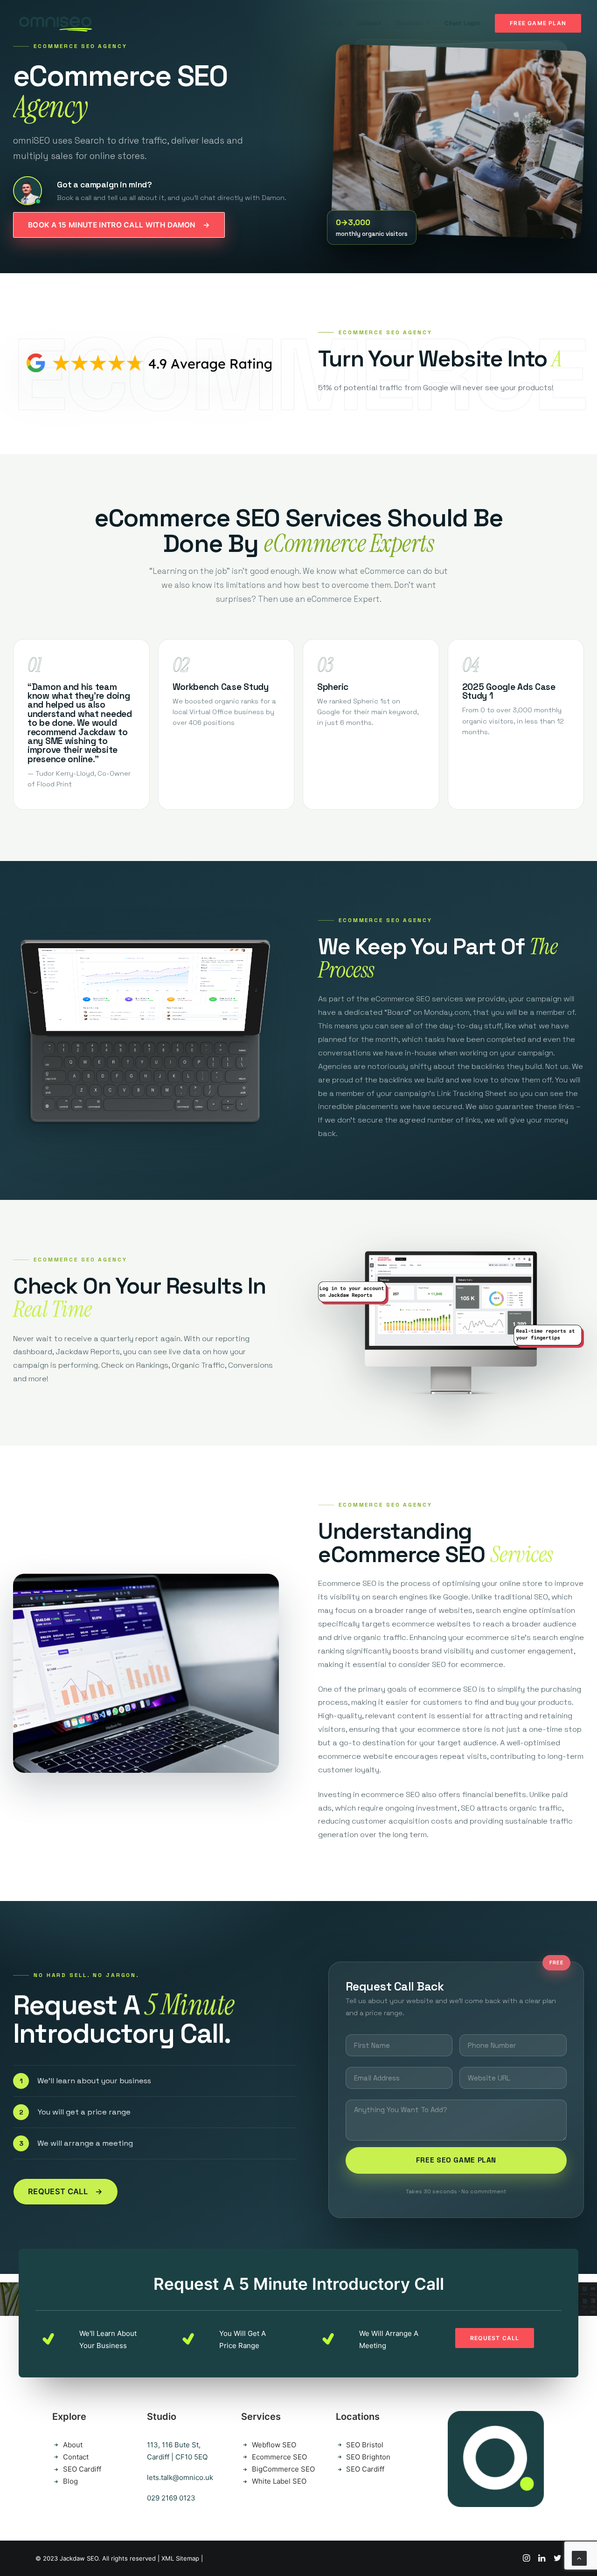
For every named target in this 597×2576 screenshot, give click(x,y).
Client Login (462, 23)
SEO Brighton (368, 2457)
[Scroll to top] (579, 2558)
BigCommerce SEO (283, 2469)
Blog (70, 2481)
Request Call (66, 2191)
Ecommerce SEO (279, 2457)
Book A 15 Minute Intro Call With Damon (119, 225)
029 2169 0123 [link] (171, 2498)
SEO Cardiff (82, 2469)
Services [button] (410, 23)
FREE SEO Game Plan (456, 2160)
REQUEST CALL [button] (495, 2338)
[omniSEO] (55, 23)
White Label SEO (279, 2481)
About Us (329, 23)
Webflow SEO (274, 2445)
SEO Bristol (365, 2445)
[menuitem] (332, 23)
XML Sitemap (180, 2558)
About (73, 2445)
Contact (369, 23)
